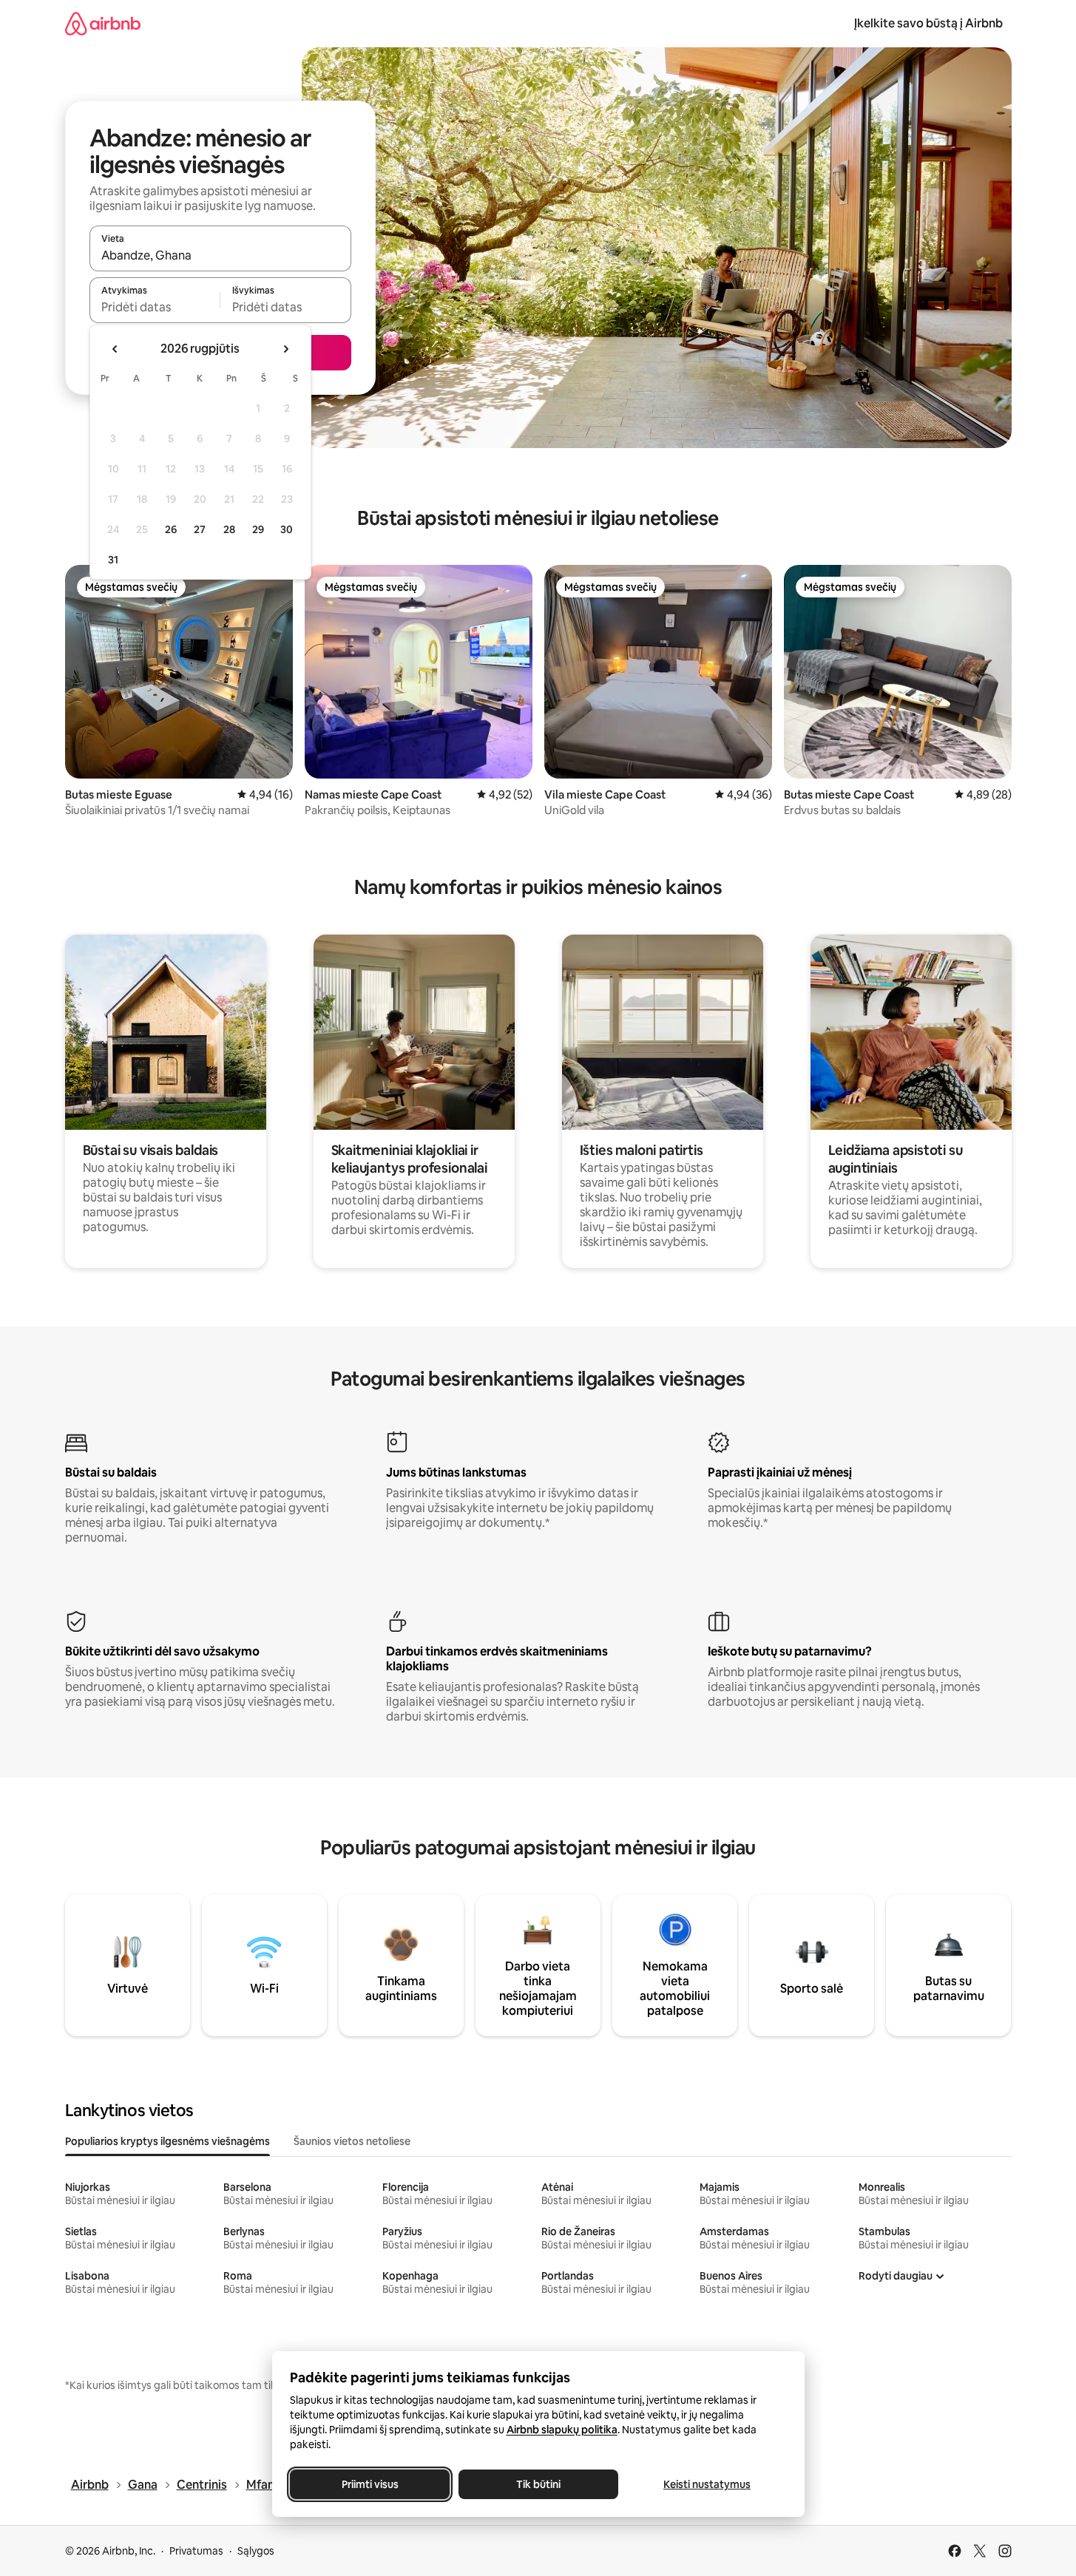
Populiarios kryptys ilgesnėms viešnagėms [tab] (168, 2141)
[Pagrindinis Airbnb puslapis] (103, 23)
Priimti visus (369, 2484)
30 (287, 529)
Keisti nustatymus (707, 2484)
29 (258, 529)
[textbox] (155, 307)
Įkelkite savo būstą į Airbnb (928, 23)
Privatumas (196, 2551)
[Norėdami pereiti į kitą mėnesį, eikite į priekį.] (285, 349)
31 (113, 560)
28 (229, 529)
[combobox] (220, 255)
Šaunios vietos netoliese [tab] (352, 2141)
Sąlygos (256, 2551)
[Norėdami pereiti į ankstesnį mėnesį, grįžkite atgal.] (115, 349)
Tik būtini (538, 2484)
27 (200, 529)
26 (171, 529)
